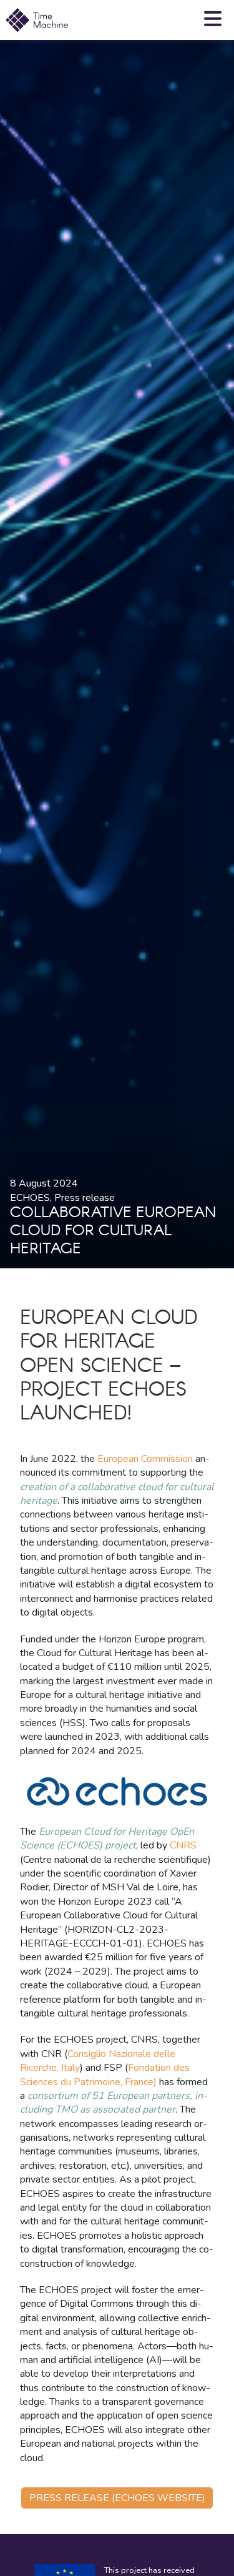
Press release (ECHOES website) (117, 2498)
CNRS (183, 1845)
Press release (85, 1198)
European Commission (145, 1459)
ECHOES (30, 1198)
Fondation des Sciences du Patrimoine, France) (105, 2075)
